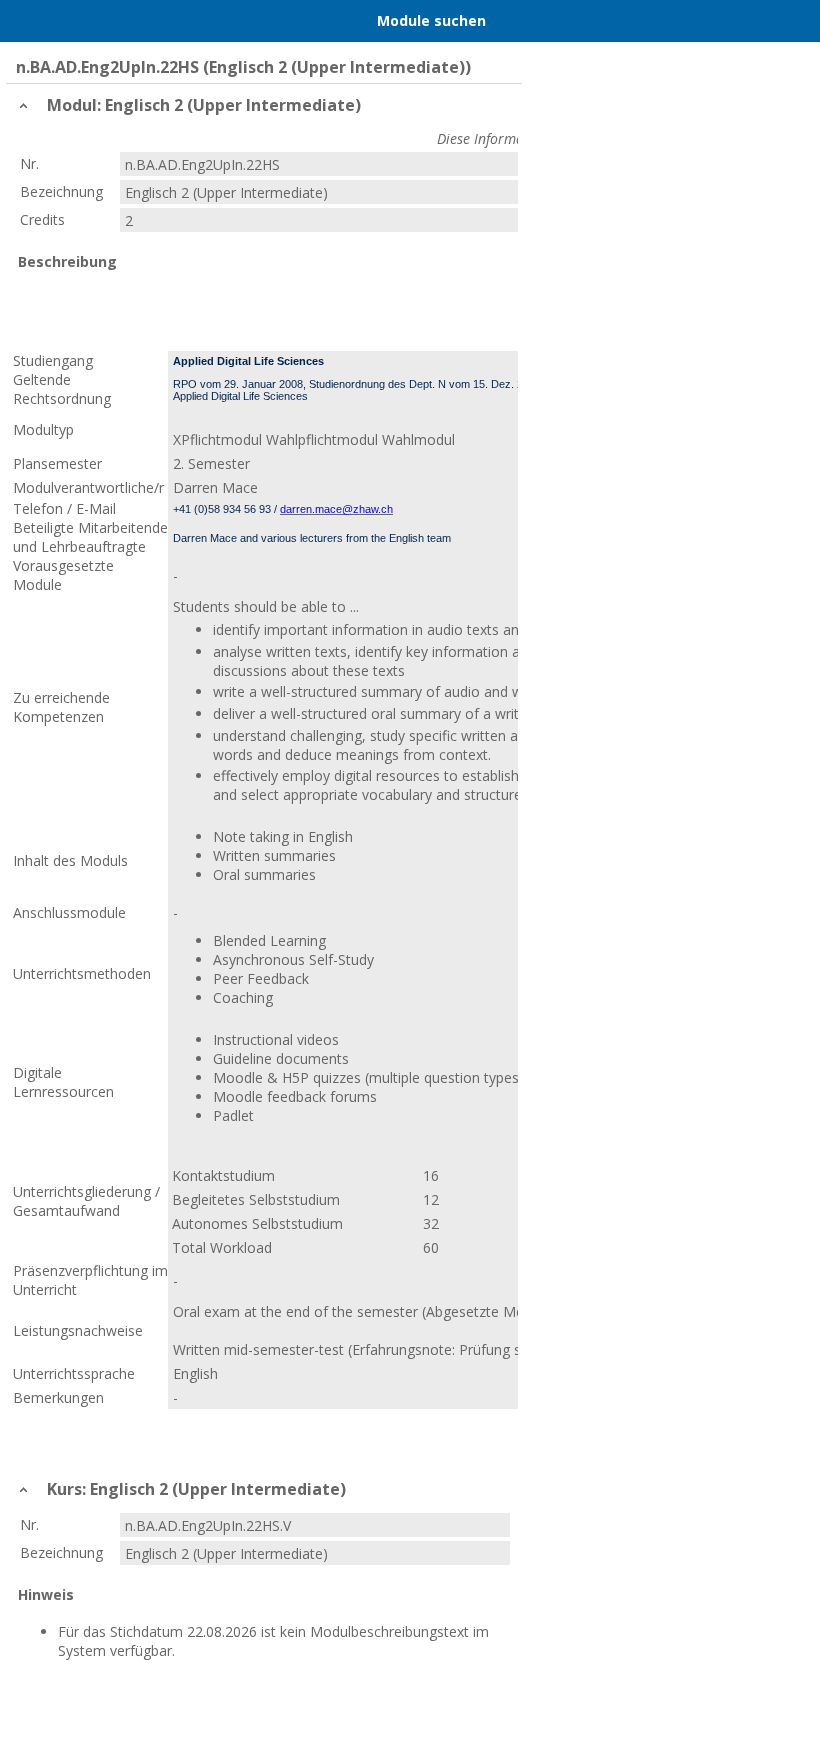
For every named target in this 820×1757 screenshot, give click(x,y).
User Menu (795, 21)
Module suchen (431, 20)
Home (67, 21)
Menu (25, 21)
